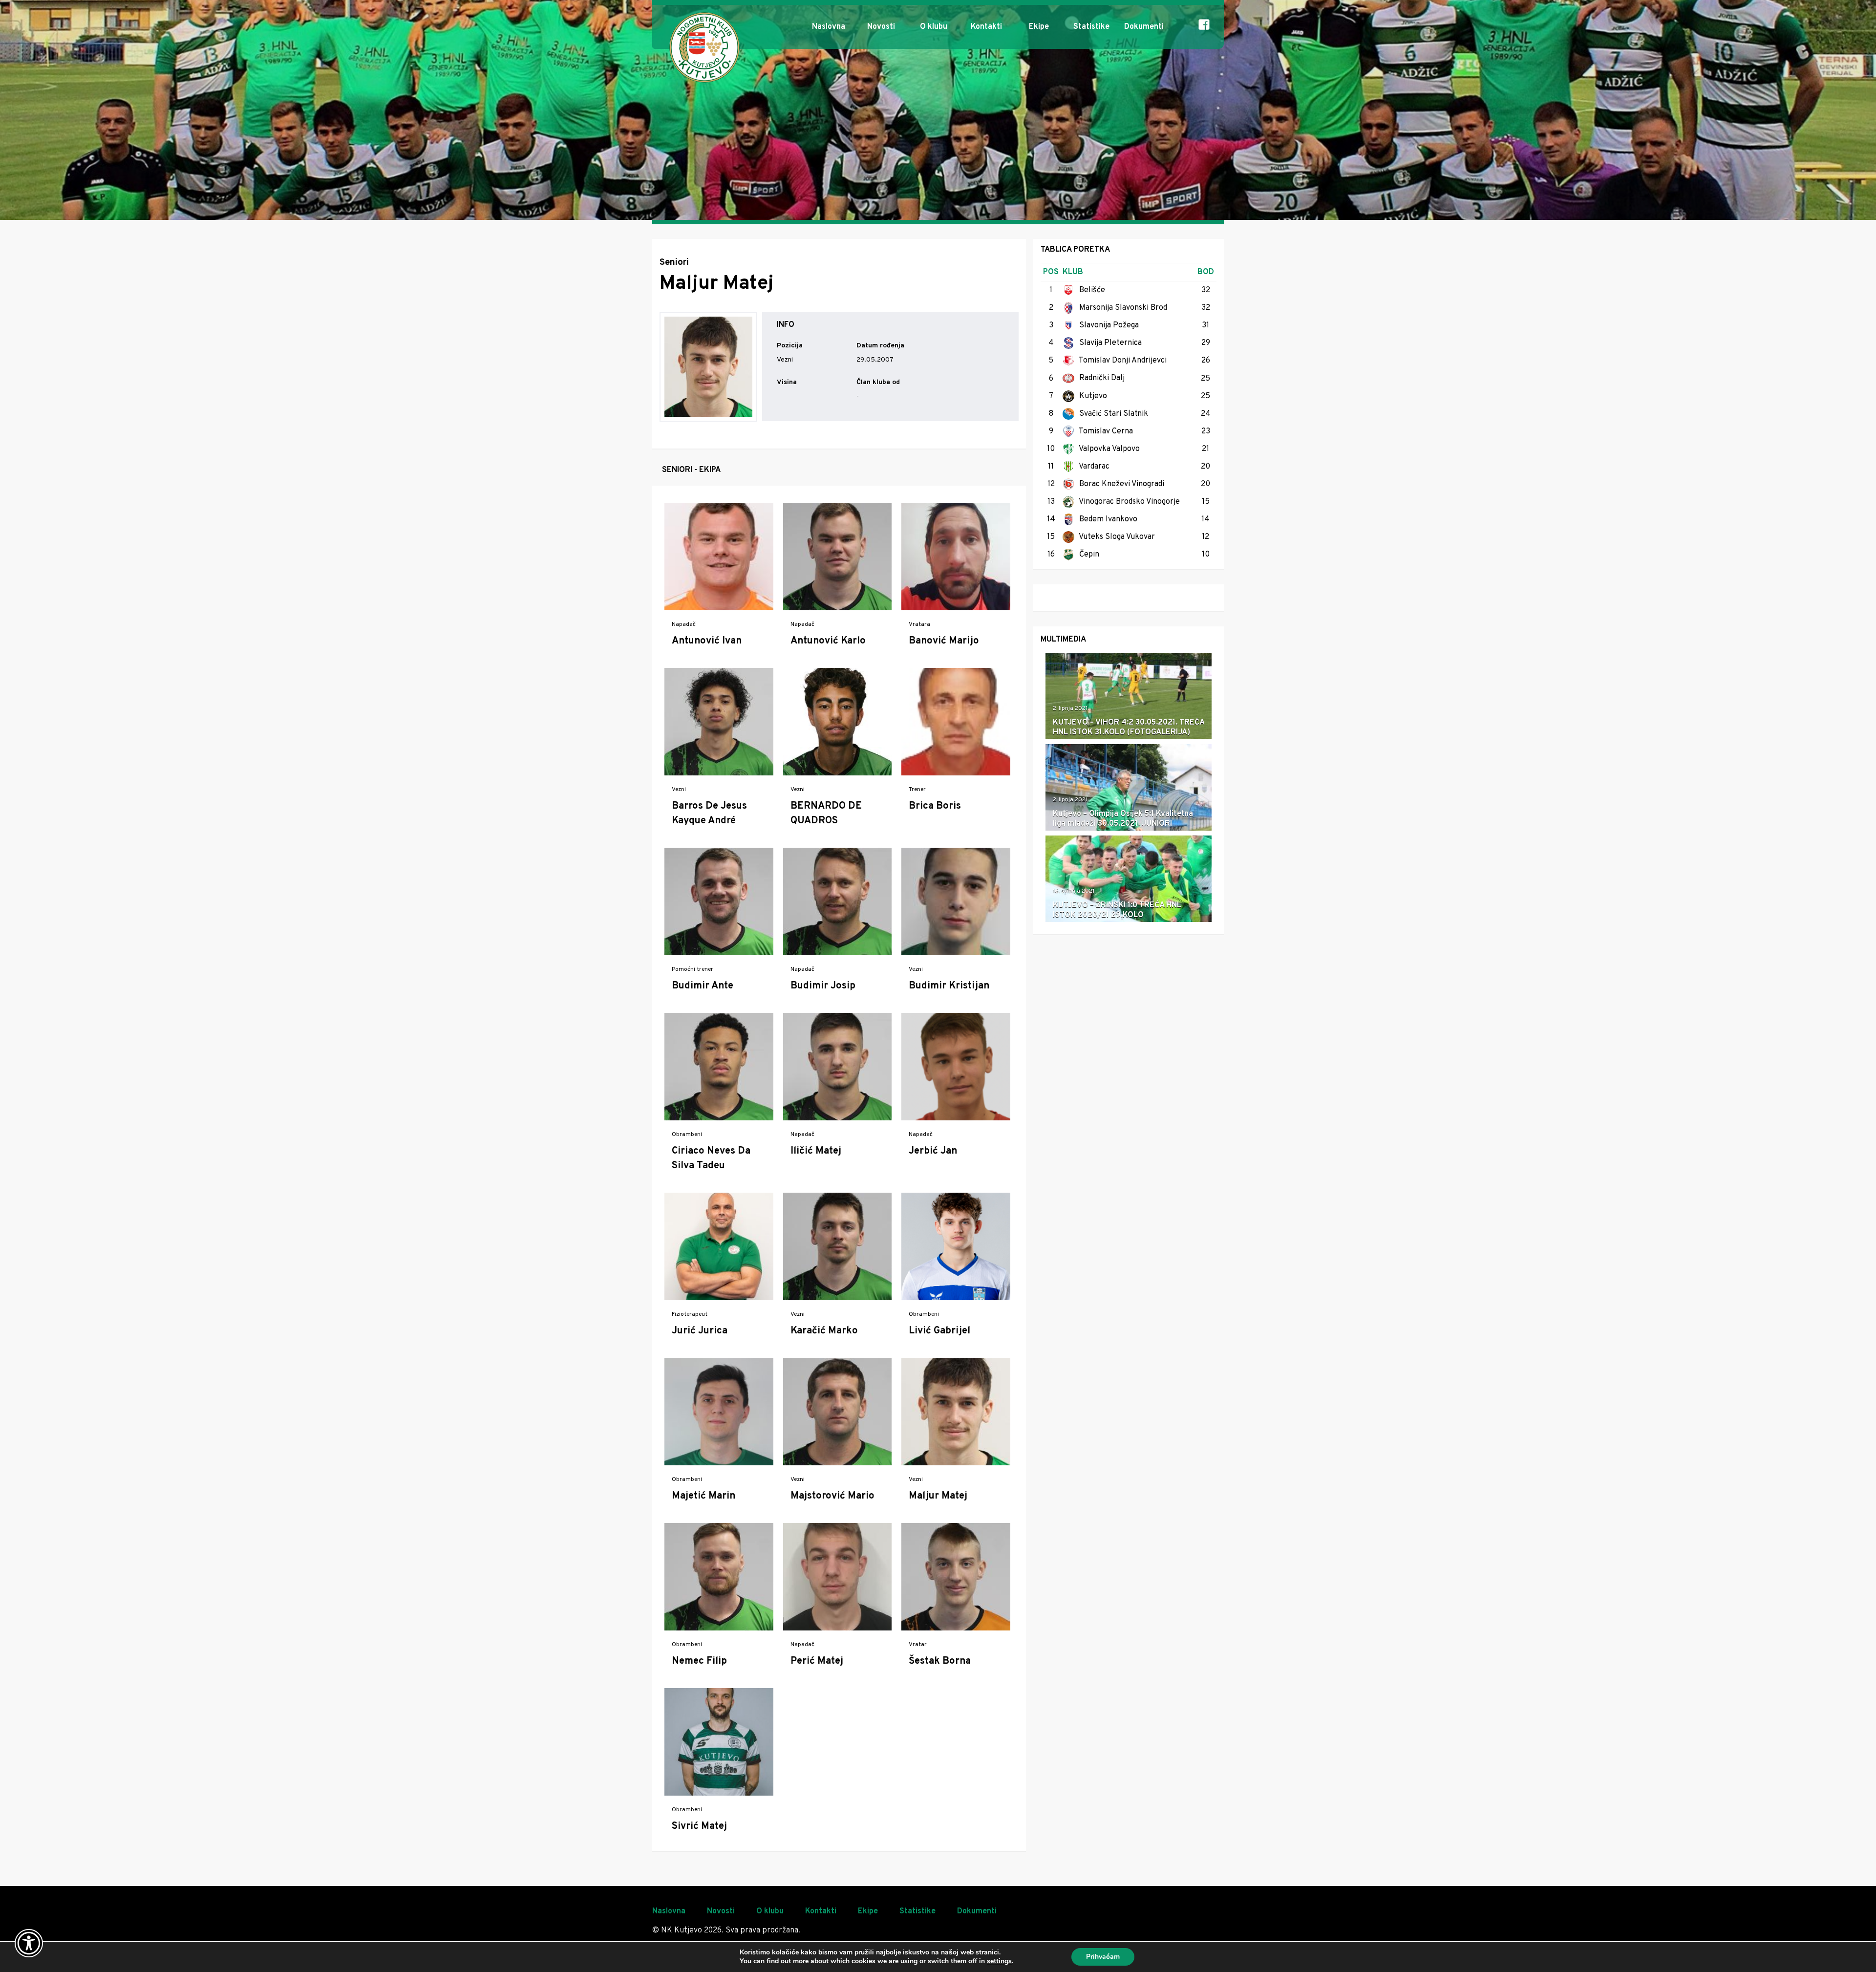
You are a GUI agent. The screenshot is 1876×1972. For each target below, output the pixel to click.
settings (999, 1961)
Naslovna (829, 27)
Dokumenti (1144, 27)
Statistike (1091, 27)
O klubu (934, 27)
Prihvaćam (1103, 1957)
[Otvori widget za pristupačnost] (29, 1943)
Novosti (881, 27)
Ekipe (1039, 27)
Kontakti (986, 27)
